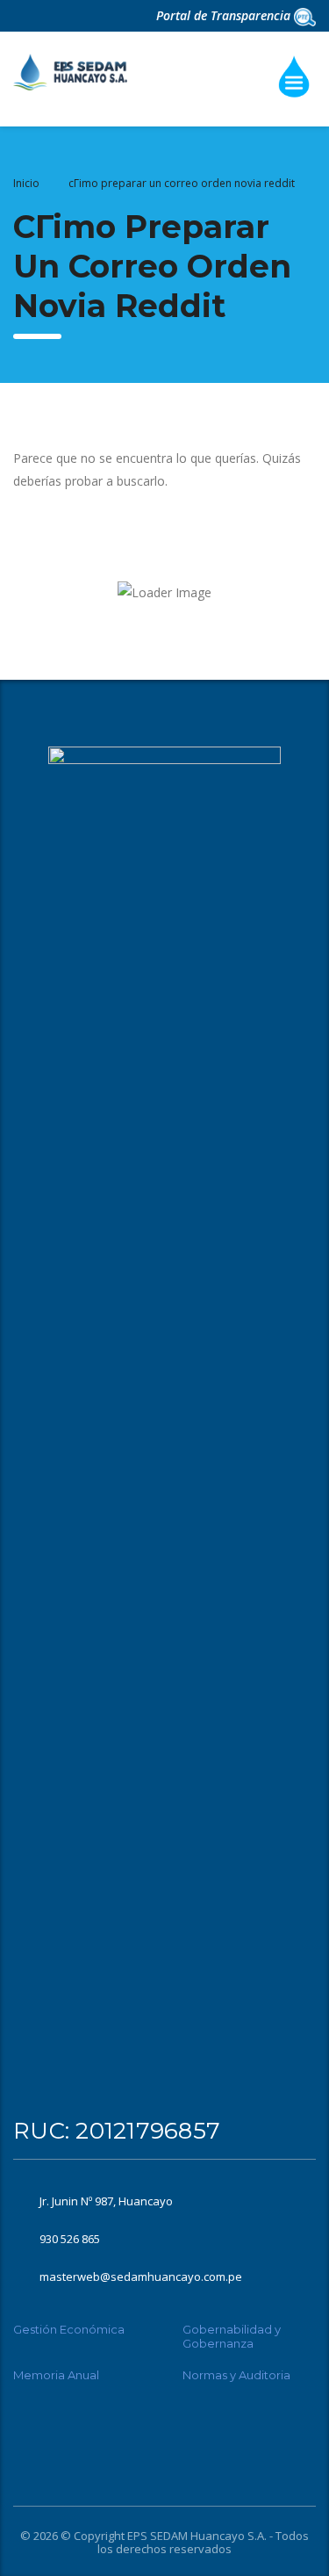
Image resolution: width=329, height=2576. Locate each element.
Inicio (26, 183)
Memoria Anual (56, 2375)
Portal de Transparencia (225, 15)
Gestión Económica (69, 2329)
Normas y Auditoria (236, 2375)
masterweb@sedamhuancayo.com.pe (141, 2277)
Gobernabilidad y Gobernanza (232, 2336)
